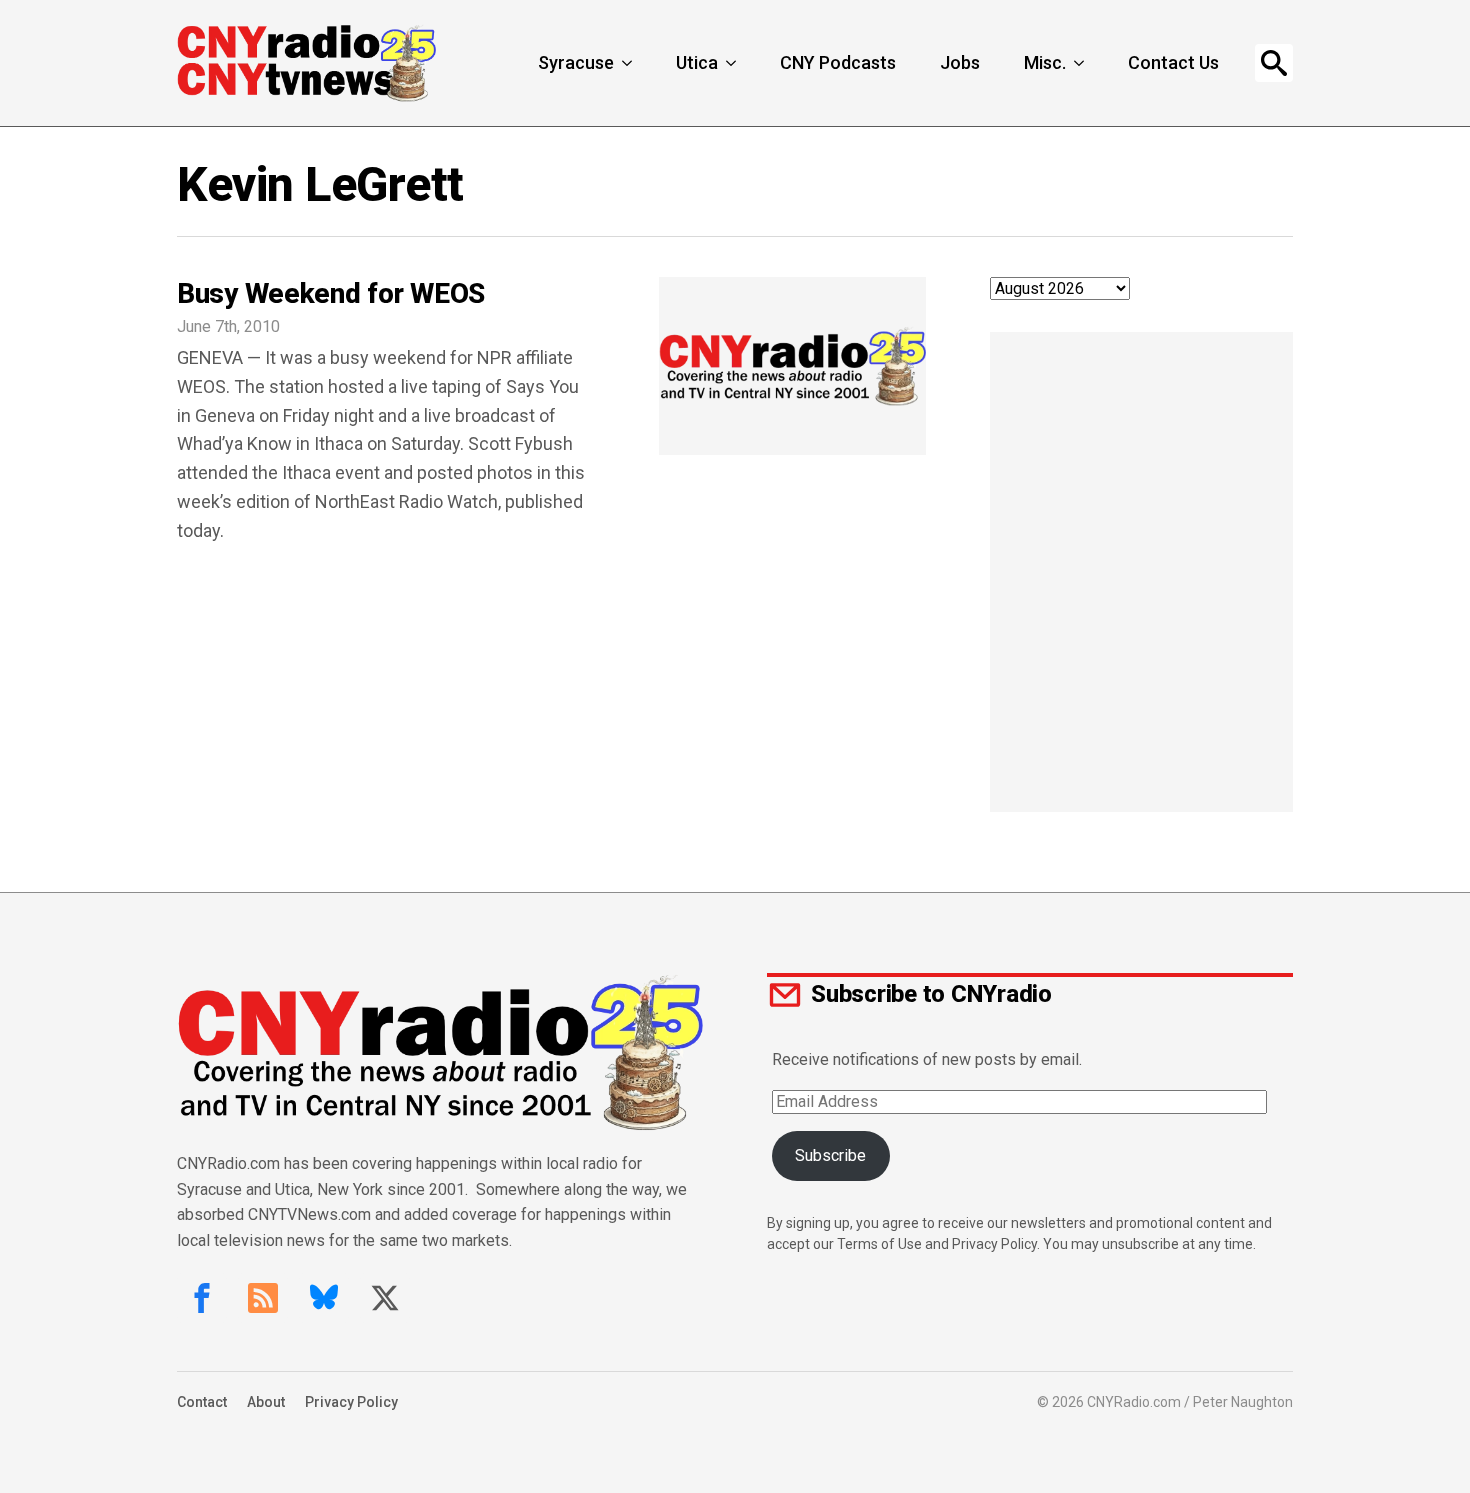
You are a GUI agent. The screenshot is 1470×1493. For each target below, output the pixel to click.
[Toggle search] (1274, 63)
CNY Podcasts (838, 62)
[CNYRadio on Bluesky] (324, 1298)
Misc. (1045, 62)
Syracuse (576, 62)
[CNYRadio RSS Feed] (263, 1298)
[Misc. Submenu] (1081, 63)
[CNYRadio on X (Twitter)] (385, 1298)
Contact (202, 1402)
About (266, 1402)
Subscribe (830, 1155)
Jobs (960, 62)
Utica (697, 62)
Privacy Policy (351, 1402)
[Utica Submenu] (733, 63)
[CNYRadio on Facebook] (202, 1298)
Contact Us (1173, 62)
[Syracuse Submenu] (629, 63)
